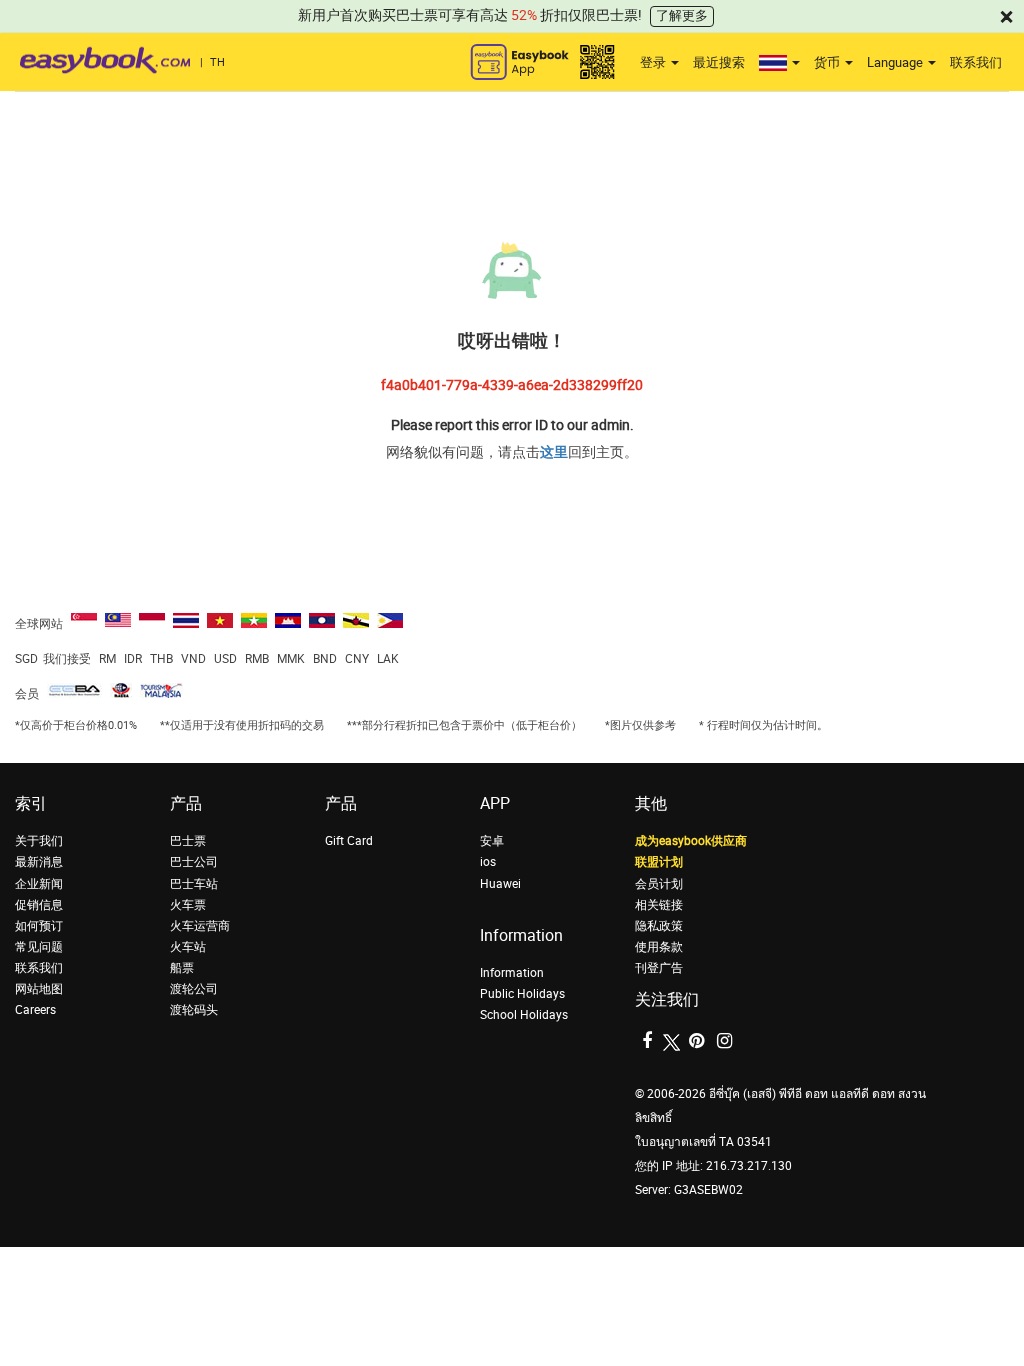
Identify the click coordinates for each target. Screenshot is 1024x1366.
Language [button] (896, 62)
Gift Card (349, 841)
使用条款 (659, 947)
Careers (35, 1010)
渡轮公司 (194, 989)
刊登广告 (659, 968)
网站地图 (39, 989)
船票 (182, 968)
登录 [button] (654, 62)
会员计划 (659, 884)
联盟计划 (659, 862)
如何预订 (39, 926)
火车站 (188, 947)
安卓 (492, 841)
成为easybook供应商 (691, 841)
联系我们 (976, 62)
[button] (779, 63)
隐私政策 (659, 926)
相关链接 (659, 905)
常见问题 (39, 947)
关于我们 (39, 841)
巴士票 (188, 841)
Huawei (500, 884)
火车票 (188, 905)
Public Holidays (522, 994)
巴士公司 (194, 862)
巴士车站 (194, 884)
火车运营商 (200, 926)
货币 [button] (828, 62)
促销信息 (39, 905)
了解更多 (682, 15)
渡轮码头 (194, 1010)
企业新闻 (39, 884)
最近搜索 (719, 62)
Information (512, 973)
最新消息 (39, 862)
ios (488, 862)
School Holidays (524, 1015)
